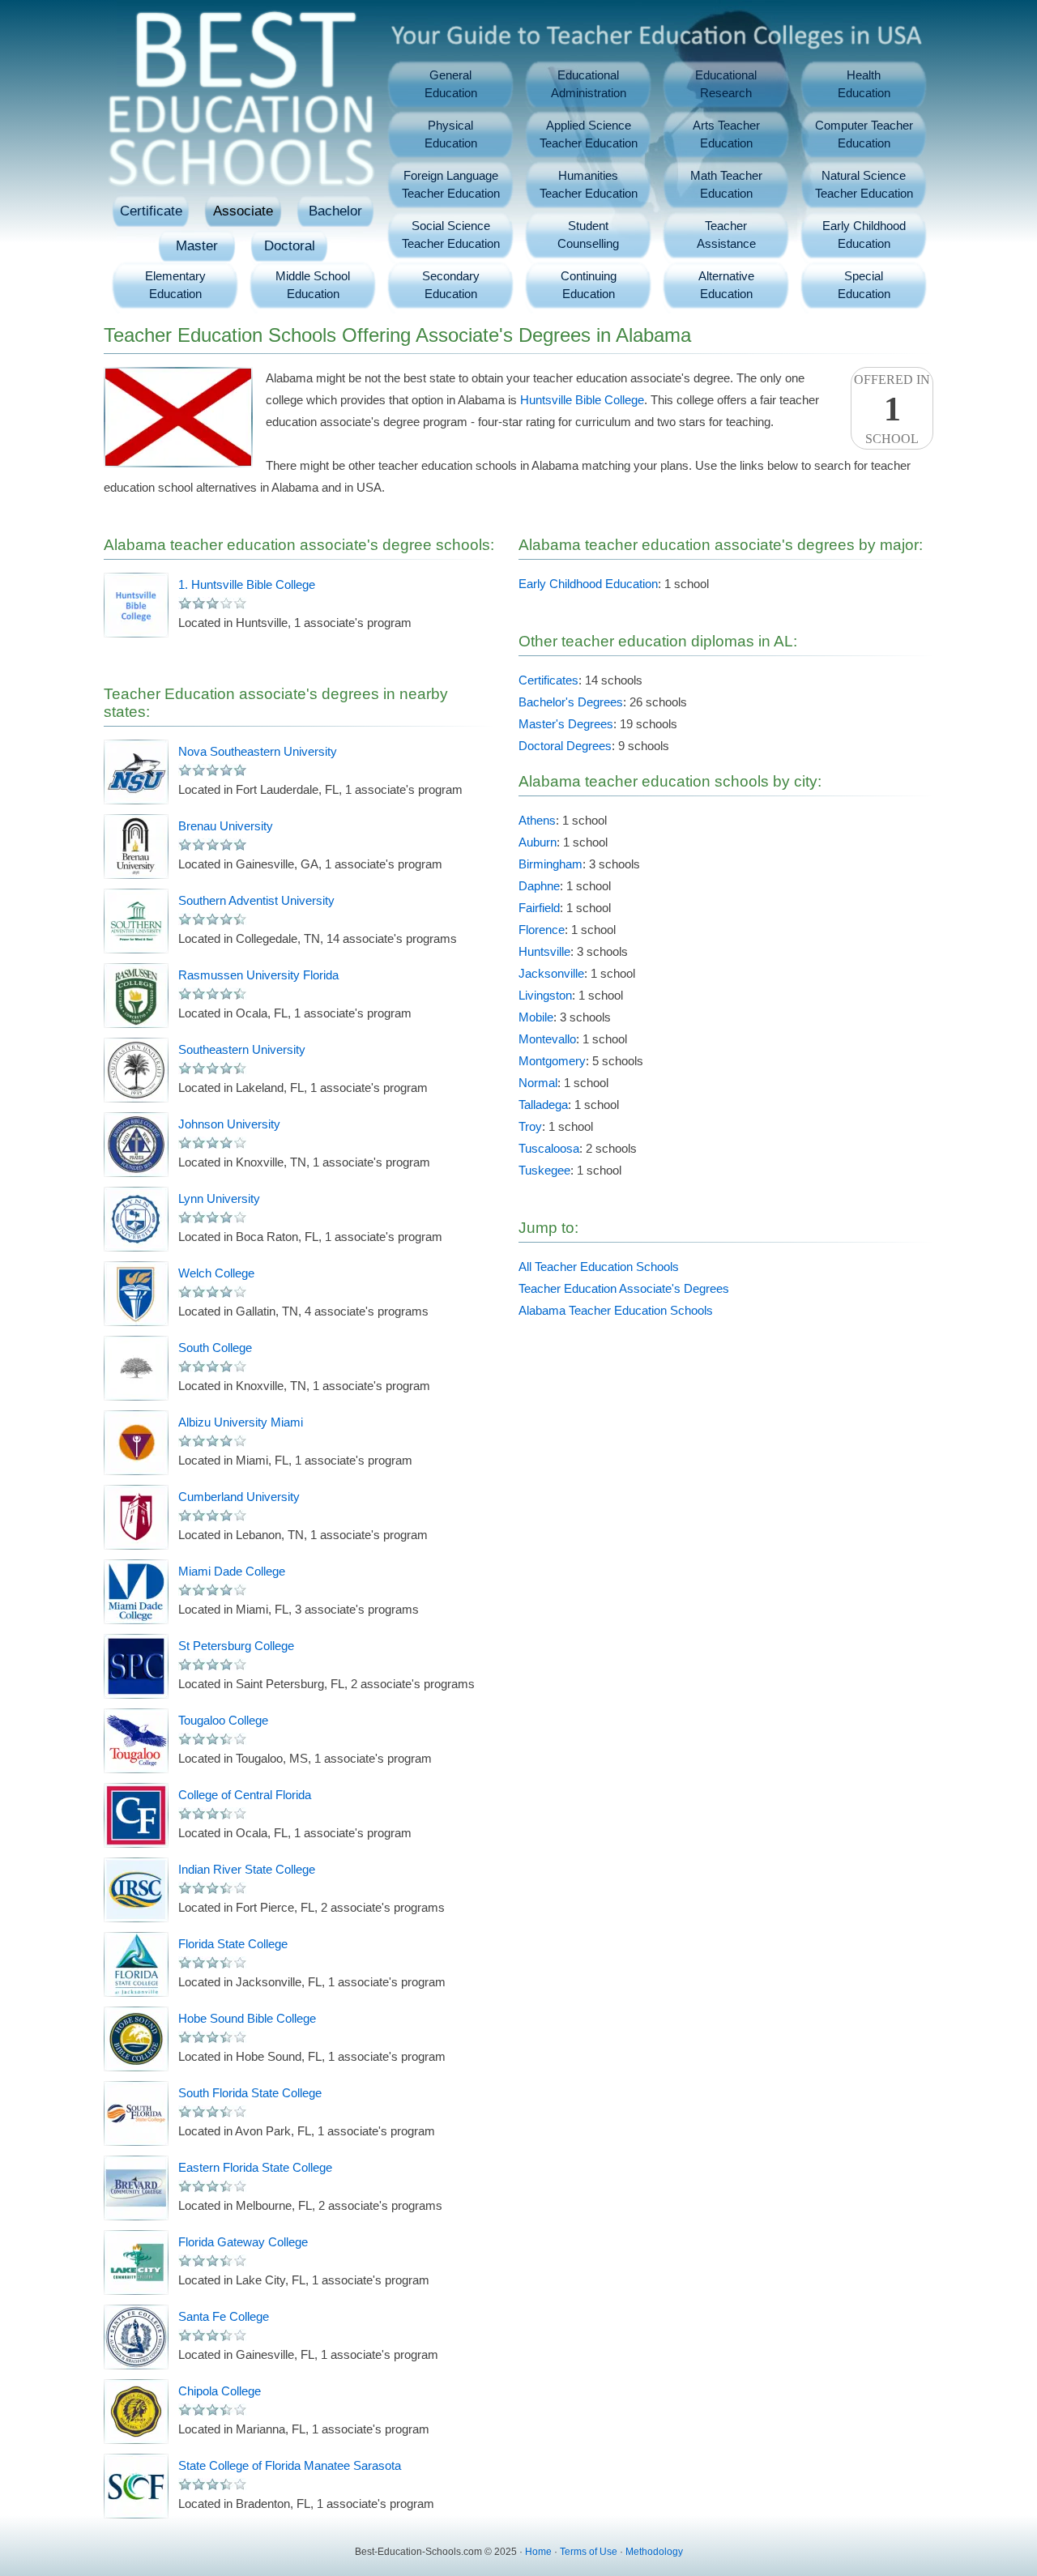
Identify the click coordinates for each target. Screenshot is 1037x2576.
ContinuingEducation (589, 285)
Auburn (538, 842)
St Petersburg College (236, 1646)
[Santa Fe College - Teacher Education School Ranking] (136, 2337)
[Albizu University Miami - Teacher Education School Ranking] (136, 1443)
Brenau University (226, 826)
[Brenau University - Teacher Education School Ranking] (136, 847)
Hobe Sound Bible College (247, 2018)
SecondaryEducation (451, 285)
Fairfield (539, 908)
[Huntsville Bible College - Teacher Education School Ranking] (136, 605)
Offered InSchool (892, 409)
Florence (542, 930)
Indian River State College (247, 1869)
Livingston (545, 995)
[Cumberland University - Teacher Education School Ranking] (136, 1517)
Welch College (216, 1273)
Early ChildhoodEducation (864, 235)
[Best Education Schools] (241, 89)
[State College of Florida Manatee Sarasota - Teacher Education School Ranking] (136, 2486)
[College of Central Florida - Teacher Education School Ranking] (136, 1815)
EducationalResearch (726, 84)
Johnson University (229, 1124)
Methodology (654, 2552)
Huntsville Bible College (582, 400)
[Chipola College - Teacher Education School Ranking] (136, 2412)
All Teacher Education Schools (599, 1267)
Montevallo (547, 1039)
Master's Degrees (566, 724)
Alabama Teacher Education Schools (616, 1310)
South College (215, 1348)
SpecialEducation (864, 285)
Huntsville (544, 951)
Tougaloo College (223, 1720)
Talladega (543, 1105)
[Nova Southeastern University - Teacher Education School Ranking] (136, 772)
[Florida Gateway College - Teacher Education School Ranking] (136, 2263)
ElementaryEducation (175, 285)
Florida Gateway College (243, 2242)
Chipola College (220, 2391)
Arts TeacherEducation (726, 134)
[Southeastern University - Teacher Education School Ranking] (136, 1070)
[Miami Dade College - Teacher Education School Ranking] (136, 1592)
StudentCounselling (588, 235)
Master (197, 246)
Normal (538, 1083)
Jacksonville (551, 973)
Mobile (536, 1017)
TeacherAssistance (726, 235)
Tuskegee (544, 1170)
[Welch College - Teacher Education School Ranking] (136, 1294)
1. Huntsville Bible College (247, 584)
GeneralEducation (451, 84)
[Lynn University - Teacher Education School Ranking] (136, 1219)
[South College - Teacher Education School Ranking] (136, 1368)
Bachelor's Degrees (571, 702)
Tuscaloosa (549, 1148)
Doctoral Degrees (565, 746)
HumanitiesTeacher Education (589, 184)
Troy (530, 1126)
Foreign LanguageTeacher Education (451, 184)
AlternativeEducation (726, 285)
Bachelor (335, 211)
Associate (243, 211)
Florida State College (233, 1944)
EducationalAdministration (589, 84)
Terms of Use (589, 2552)
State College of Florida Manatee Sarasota (290, 2465)
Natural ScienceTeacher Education (864, 184)
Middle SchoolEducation (313, 285)
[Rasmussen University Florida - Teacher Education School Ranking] (136, 996)
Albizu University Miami (241, 1422)
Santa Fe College (224, 2316)
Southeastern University (242, 1049)
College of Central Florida (245, 1795)
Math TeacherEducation (726, 184)
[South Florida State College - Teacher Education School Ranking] (136, 2113)
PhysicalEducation (451, 134)
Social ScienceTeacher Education (451, 235)
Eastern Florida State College (255, 2167)
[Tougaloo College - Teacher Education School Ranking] (136, 1741)
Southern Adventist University (256, 900)
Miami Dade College (232, 1571)
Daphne (539, 886)
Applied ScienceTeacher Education (589, 134)
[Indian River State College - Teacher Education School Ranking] (136, 1890)
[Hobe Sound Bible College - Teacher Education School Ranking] (136, 2039)
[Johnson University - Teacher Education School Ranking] (136, 1145)
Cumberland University (239, 1497)
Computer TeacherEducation (864, 134)
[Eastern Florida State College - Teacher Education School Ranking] (136, 2188)
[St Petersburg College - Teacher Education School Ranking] (136, 1666)
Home (538, 2552)
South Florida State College (250, 2093)
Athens (537, 820)
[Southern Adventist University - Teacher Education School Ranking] (136, 921)
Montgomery (552, 1061)
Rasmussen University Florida (258, 975)
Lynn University (219, 1198)
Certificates (548, 680)
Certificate (151, 211)
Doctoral (290, 246)
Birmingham (551, 864)
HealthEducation (864, 84)
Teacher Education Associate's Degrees (624, 1288)
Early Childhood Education (588, 584)
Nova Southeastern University (258, 751)
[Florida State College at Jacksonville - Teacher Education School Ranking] (136, 1964)
